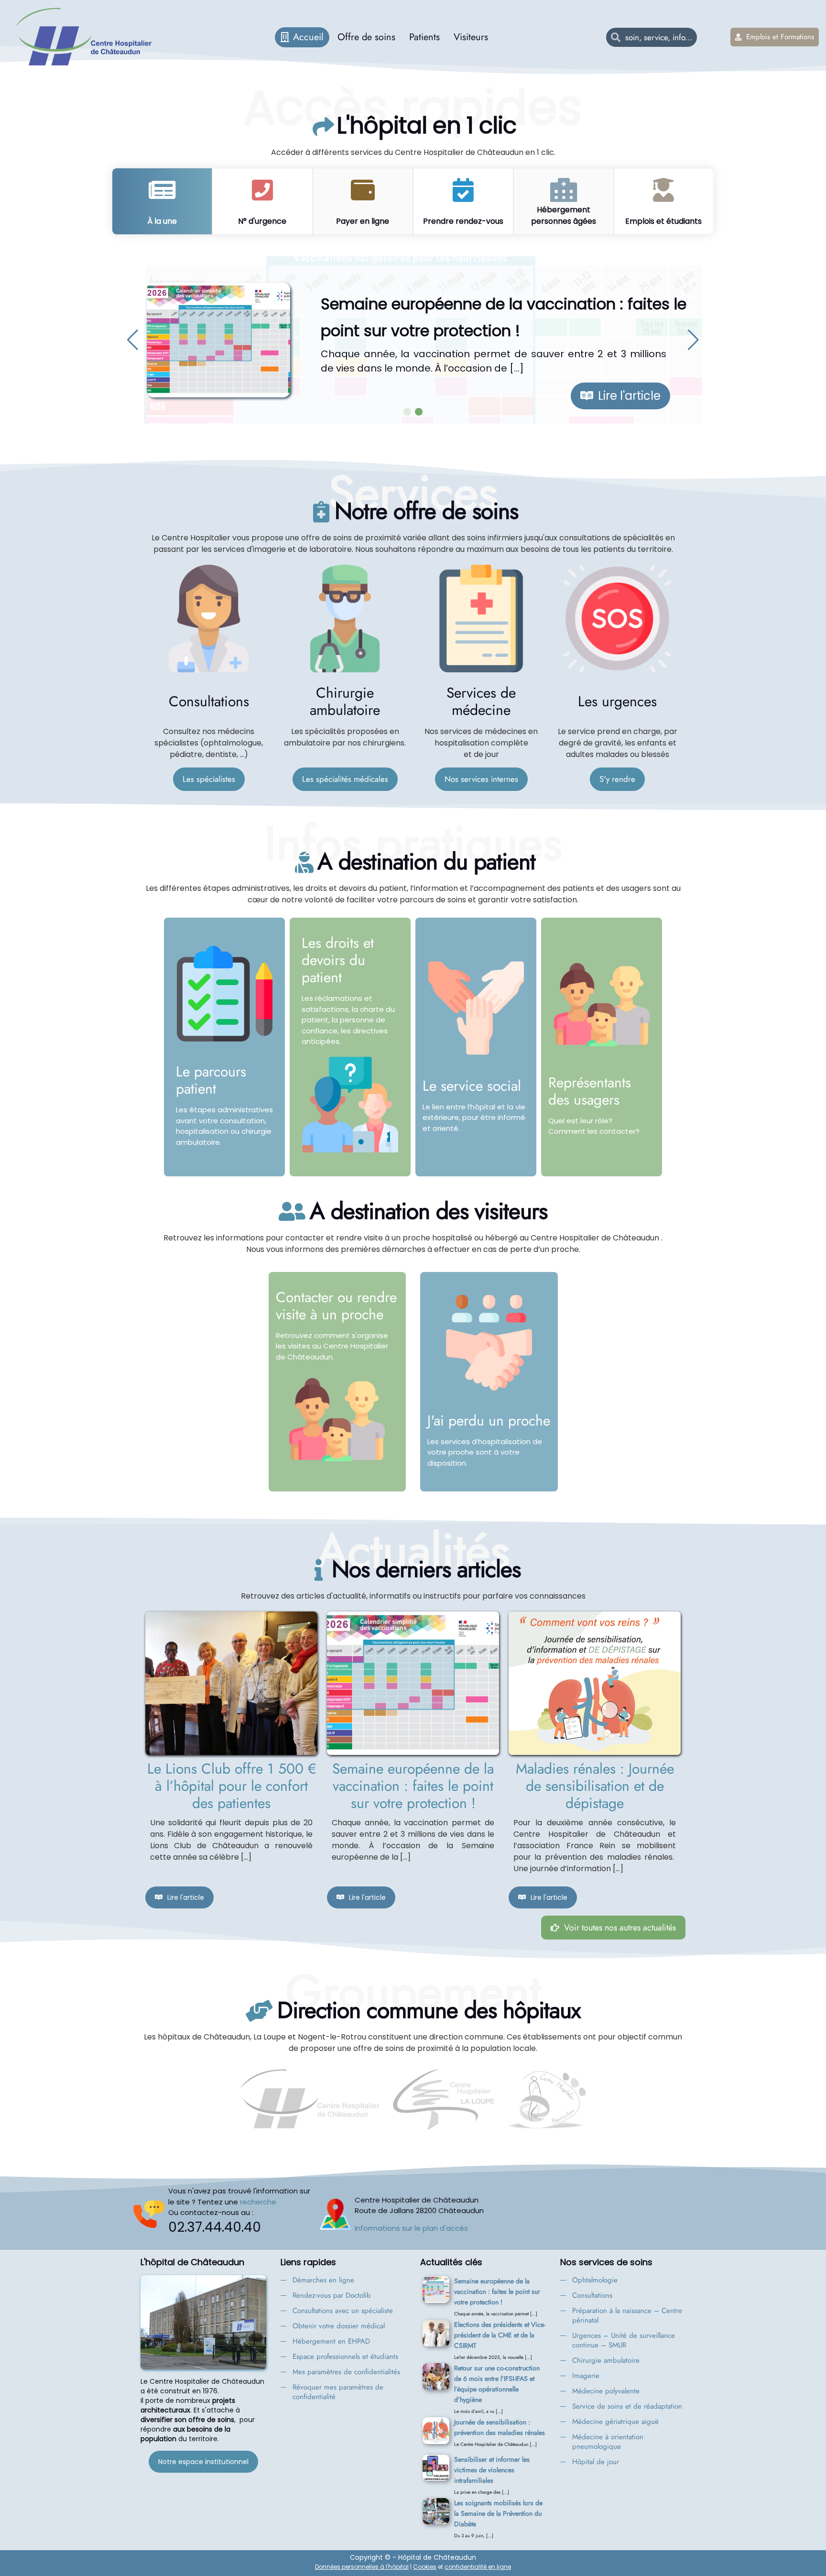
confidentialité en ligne (478, 2567)
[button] (133, 340)
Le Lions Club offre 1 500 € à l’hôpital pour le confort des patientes (232, 1786)
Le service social (472, 1086)
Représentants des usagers (590, 1091)
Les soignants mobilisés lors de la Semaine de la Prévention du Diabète (498, 2513)
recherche (258, 2202)
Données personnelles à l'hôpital (362, 2567)
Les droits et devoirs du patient (338, 960)
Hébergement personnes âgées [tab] (564, 215)
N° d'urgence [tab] (262, 221)
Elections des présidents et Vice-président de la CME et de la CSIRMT (500, 2335)
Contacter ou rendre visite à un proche (336, 1306)
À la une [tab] (162, 221)
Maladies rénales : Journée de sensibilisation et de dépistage (595, 1786)
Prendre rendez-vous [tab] (463, 221)
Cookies (425, 2567)
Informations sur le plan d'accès (411, 2228)
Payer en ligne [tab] (363, 221)
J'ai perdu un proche (489, 1420)
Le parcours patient (211, 1080)
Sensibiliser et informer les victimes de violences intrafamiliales (492, 2470)
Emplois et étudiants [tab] (663, 221)
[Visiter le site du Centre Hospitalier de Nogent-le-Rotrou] (546, 2100)
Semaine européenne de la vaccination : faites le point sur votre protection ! (413, 1786)
